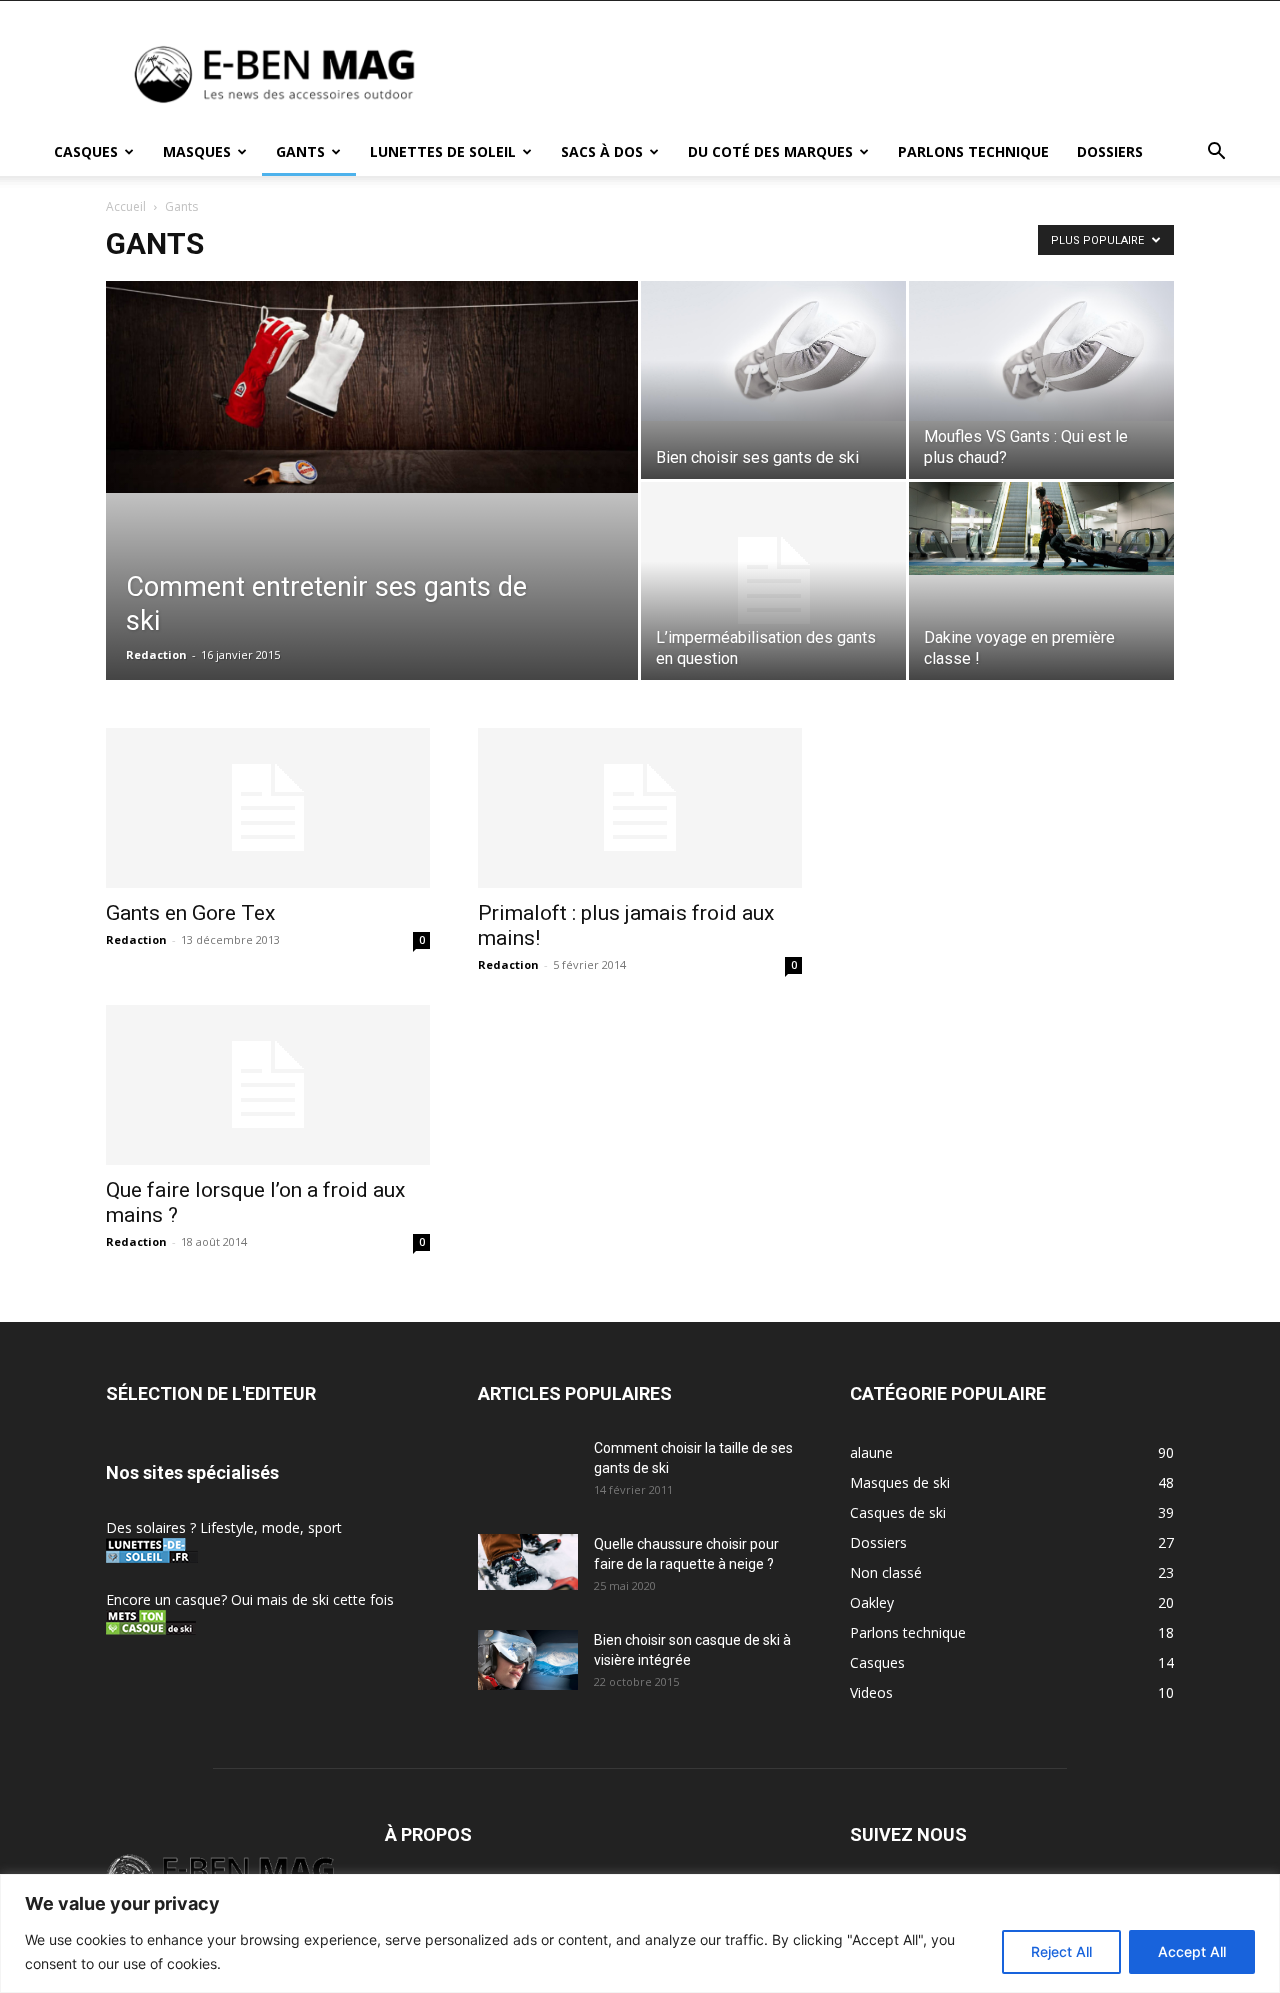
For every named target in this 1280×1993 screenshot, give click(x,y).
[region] (640, 1933)
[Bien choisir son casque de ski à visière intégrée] (528, 1660)
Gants (300, 151)
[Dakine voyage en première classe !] (1041, 528)
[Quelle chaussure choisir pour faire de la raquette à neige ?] (528, 1562)
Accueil (126, 206)
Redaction (156, 654)
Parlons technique (973, 151)
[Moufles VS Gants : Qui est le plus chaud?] (1041, 351)
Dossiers (1110, 151)
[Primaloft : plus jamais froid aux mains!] (640, 808)
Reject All (1061, 1951)
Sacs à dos (602, 151)
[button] (1216, 153)
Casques (86, 151)
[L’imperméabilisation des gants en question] (773, 581)
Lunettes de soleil (443, 151)
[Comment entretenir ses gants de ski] (372, 387)
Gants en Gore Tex (190, 913)
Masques (197, 151)
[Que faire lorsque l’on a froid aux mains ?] (268, 1085)
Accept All (1192, 1951)
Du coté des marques (770, 151)
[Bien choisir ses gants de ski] (773, 351)
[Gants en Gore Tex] (268, 808)
